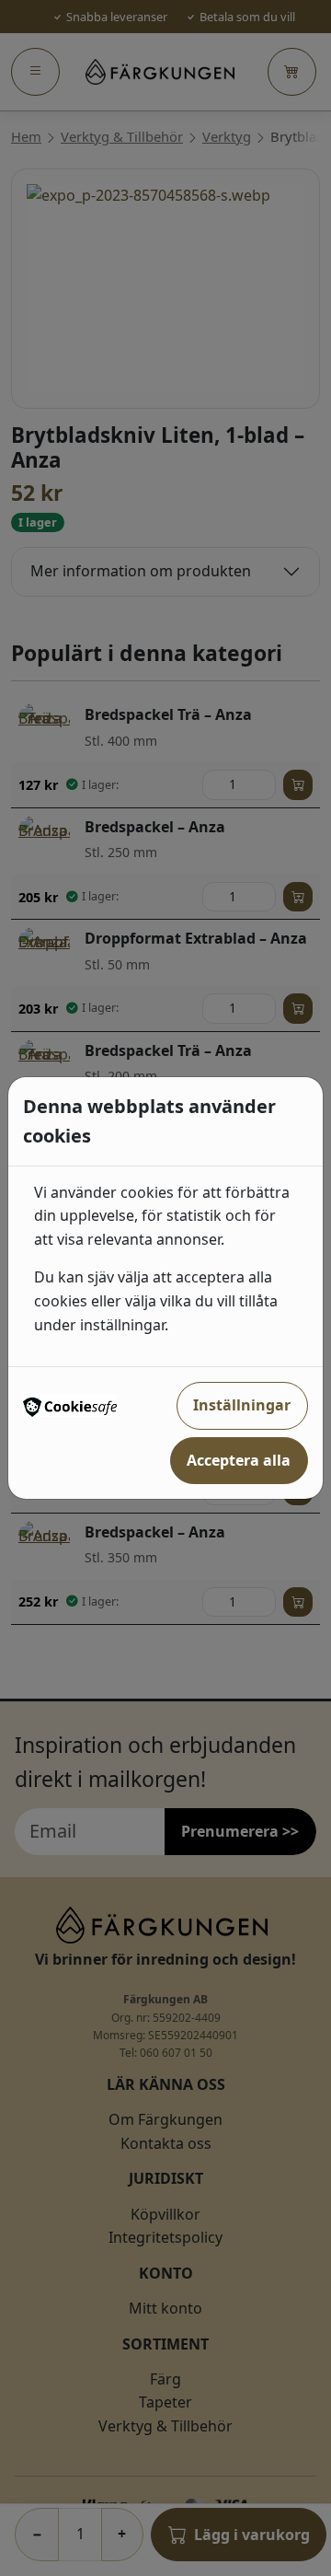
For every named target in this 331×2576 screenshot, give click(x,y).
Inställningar (242, 1405)
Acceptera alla (239, 1460)
